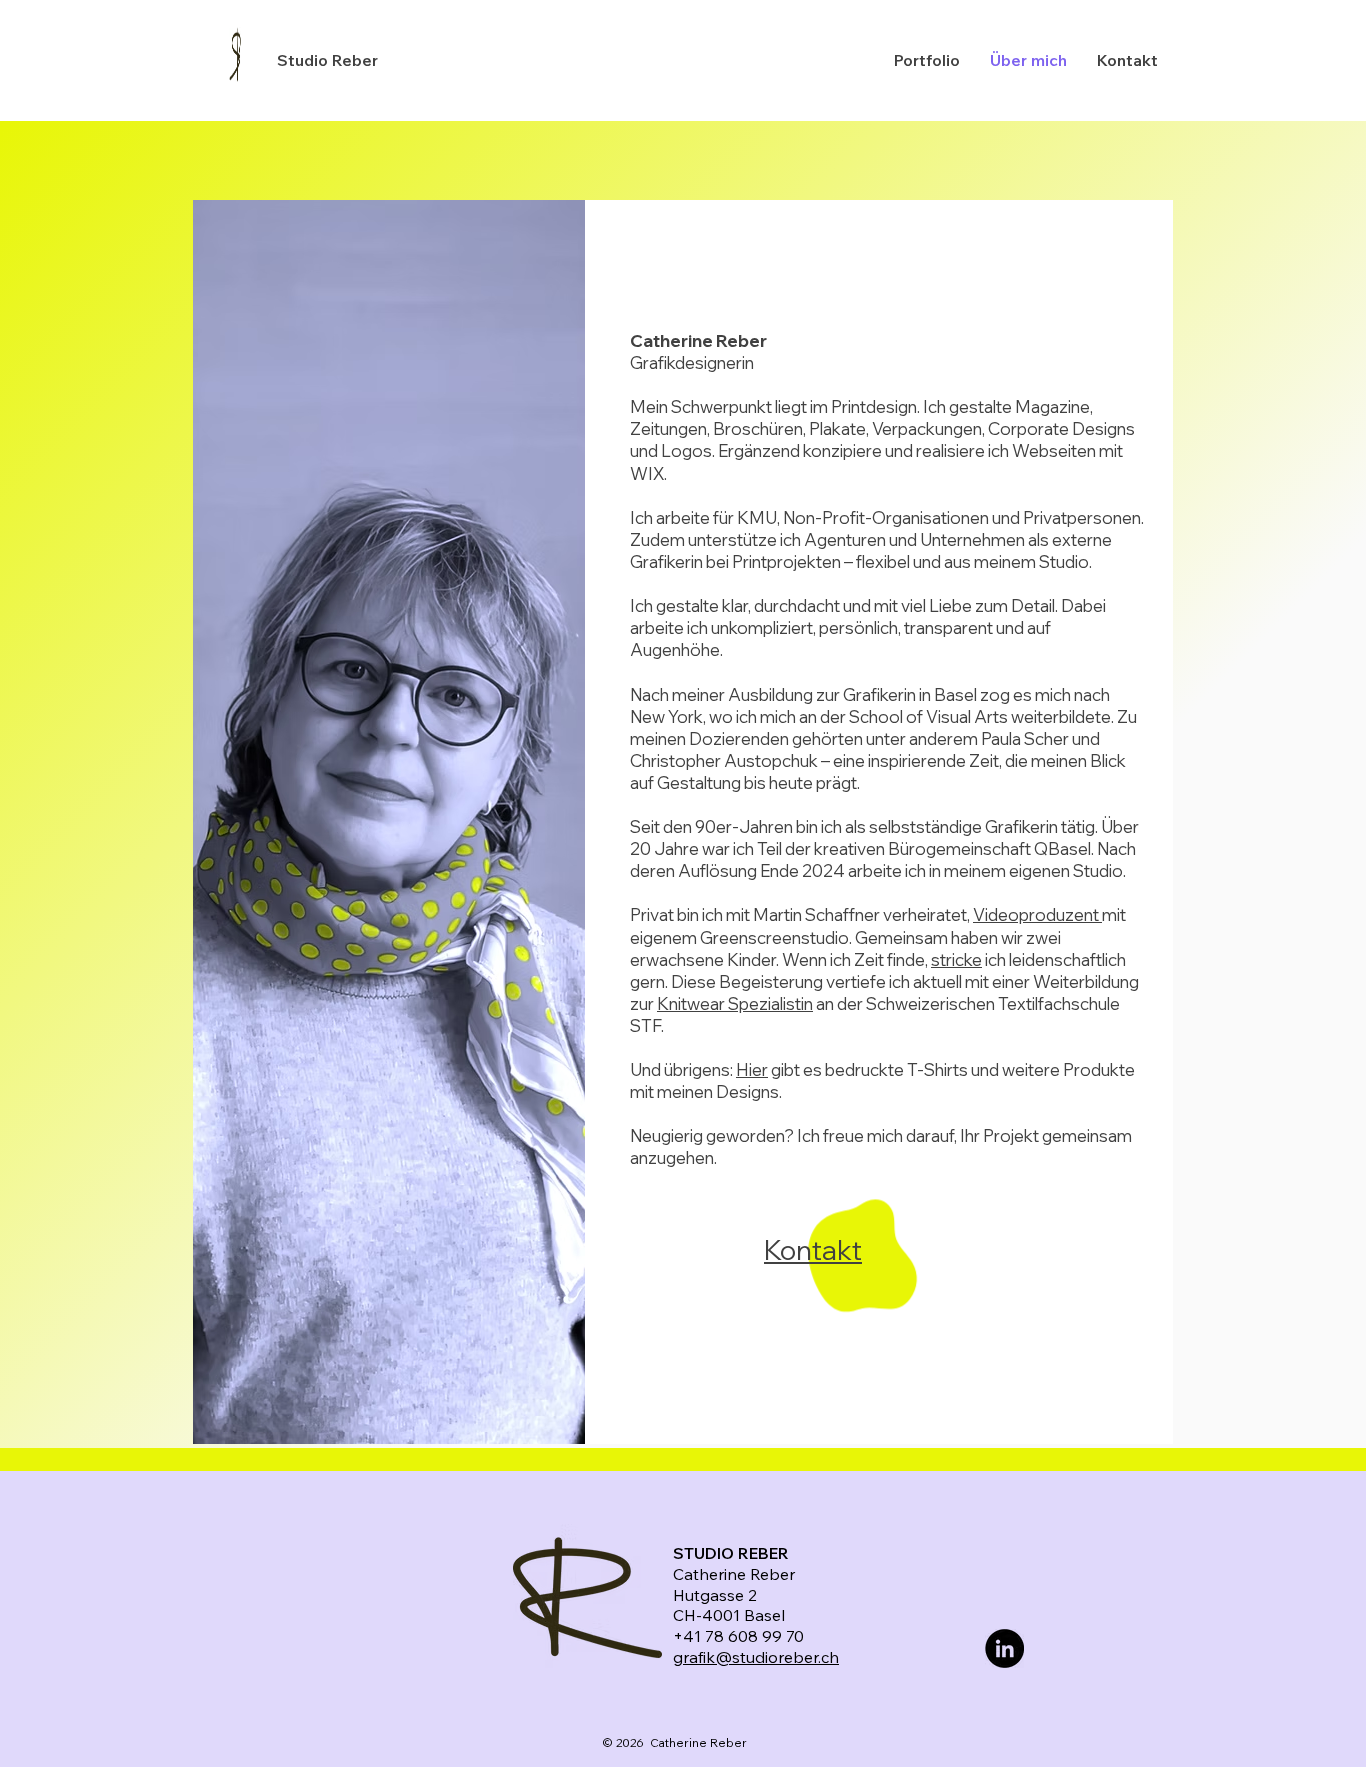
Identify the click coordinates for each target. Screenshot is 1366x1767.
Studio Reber (327, 60)
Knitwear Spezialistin (735, 1003)
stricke (956, 959)
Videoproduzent (1037, 914)
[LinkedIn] (1004, 1648)
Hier (752, 1069)
